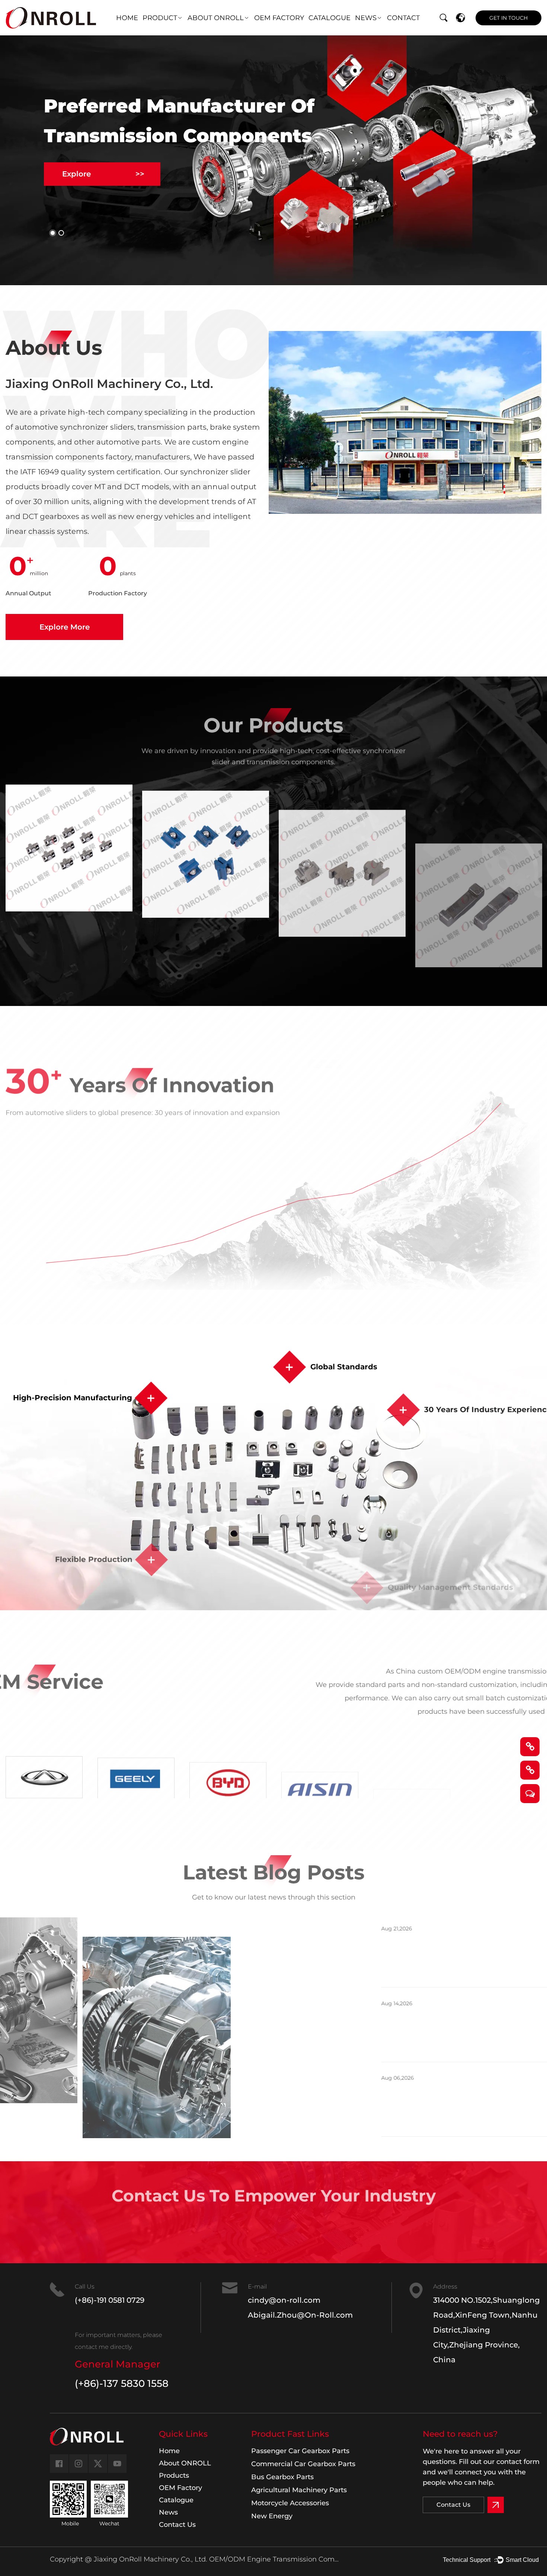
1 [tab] (53, 233)
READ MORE (343, 1972)
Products (174, 2475)
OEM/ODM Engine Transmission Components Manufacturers (274, 2559)
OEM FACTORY (279, 18)
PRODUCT (160, 18)
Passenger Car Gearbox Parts (300, 2451)
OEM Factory (180, 2488)
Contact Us (274, 2231)
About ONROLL (185, 2463)
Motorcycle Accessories (290, 2503)
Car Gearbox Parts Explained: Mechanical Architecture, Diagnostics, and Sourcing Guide (418, 2024)
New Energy (272, 2516)
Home (169, 2451)
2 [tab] (61, 233)
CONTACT (403, 18)
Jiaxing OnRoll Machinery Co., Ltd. (150, 2559)
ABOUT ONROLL (216, 18)
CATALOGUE (330, 18)
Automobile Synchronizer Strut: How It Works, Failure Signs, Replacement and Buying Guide (426, 2099)
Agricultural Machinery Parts (299, 2490)
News (168, 2512)
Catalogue (176, 2500)
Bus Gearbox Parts (282, 2477)
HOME (127, 18)
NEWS (366, 18)
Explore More (65, 627)
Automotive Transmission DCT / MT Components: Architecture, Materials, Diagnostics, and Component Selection (431, 1950)
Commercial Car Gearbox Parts (303, 2464)
